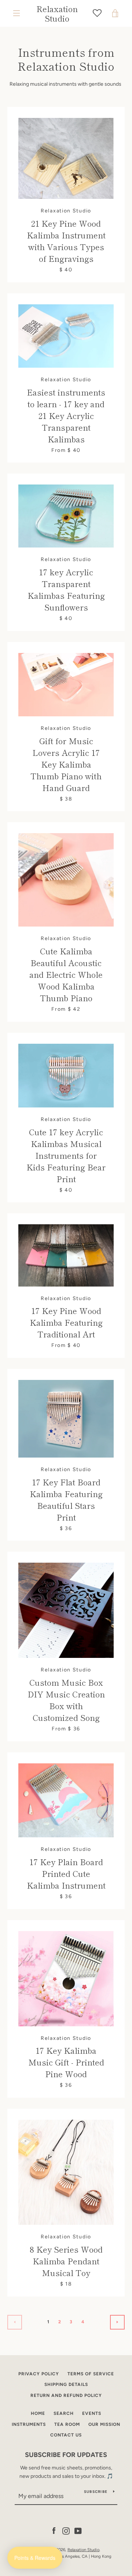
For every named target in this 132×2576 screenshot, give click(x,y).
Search (64, 2413)
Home (38, 2413)
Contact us (66, 2435)
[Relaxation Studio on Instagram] (66, 2531)
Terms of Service (91, 2374)
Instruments (29, 2424)
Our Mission (104, 2424)
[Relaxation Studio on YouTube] (78, 2531)
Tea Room (67, 2424)
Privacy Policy (39, 2374)
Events (92, 2413)
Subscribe (96, 2492)
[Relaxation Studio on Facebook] (54, 2531)
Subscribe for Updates (66, 2455)
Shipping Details (66, 2384)
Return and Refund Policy (66, 2395)
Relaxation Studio (57, 13)
